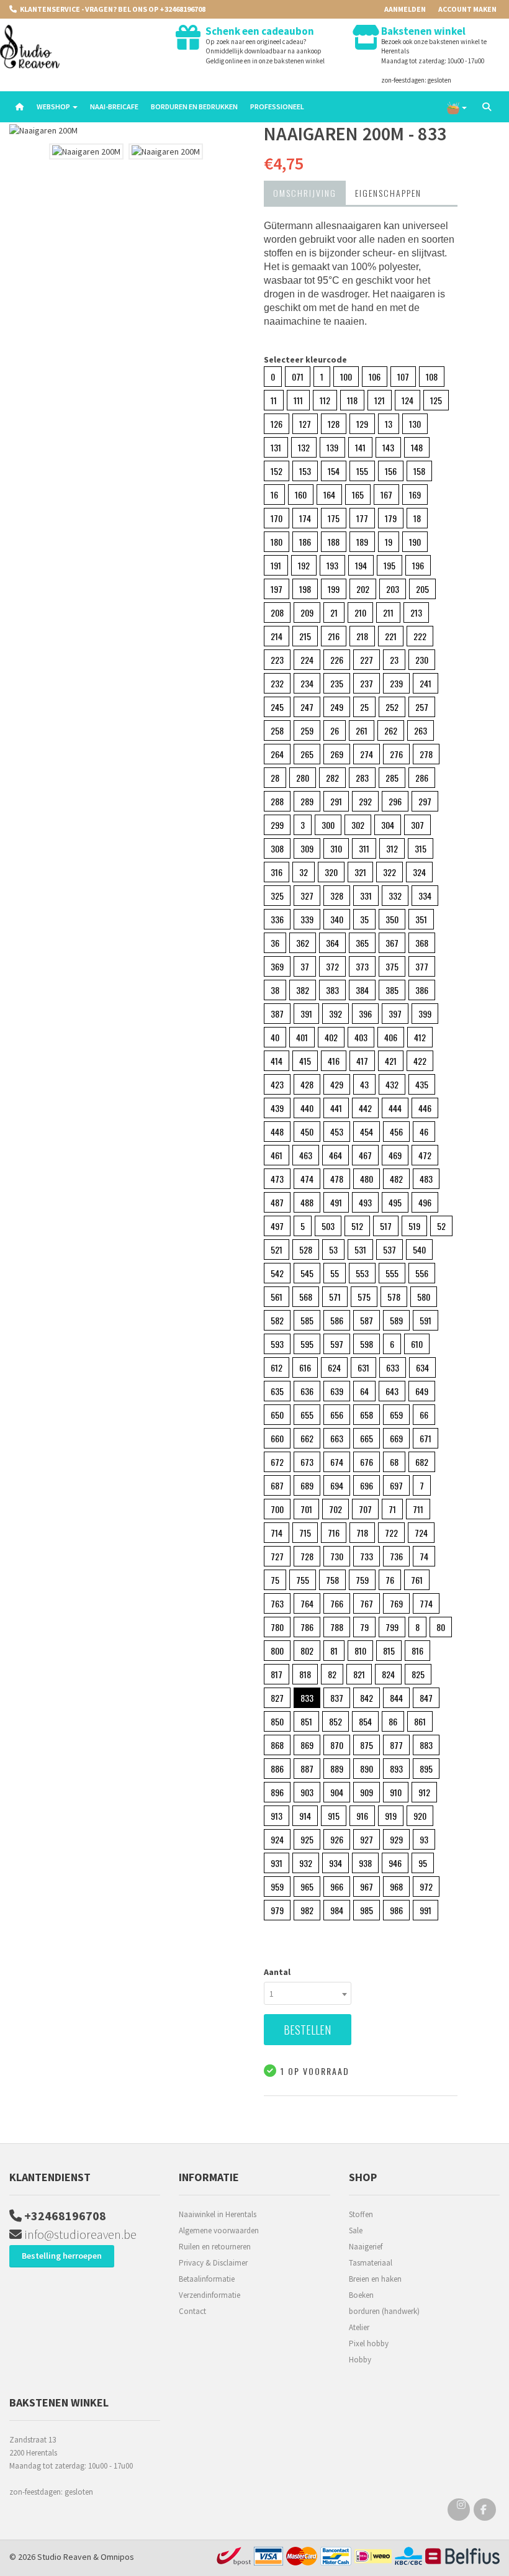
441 (336, 1108)
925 (307, 1839)
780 (277, 1627)
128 (334, 424)
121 (380, 400)
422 (420, 1061)
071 (298, 377)
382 (303, 990)
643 (392, 1391)
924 (277, 1839)
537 (390, 1250)
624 (334, 1367)
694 (337, 1485)
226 (337, 660)
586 (337, 1320)
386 (422, 990)
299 (277, 825)
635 (277, 1391)
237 (367, 683)
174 (305, 518)
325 (277, 896)
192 (304, 565)
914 (305, 1816)
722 (391, 1533)
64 (364, 1391)
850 (277, 1721)
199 (334, 589)
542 (277, 1273)
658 (367, 1415)
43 (364, 1084)
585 (307, 1320)
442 (365, 1108)
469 (395, 1155)
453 (337, 1132)
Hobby (360, 2360)
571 (335, 1297)
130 (415, 424)
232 (277, 683)
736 (396, 1556)
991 (426, 1910)
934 (336, 1863)
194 (361, 565)
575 (364, 1297)
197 (277, 589)
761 (417, 1580)
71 (392, 1509)
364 (332, 943)
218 (362, 636)
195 (390, 565)
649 (422, 1391)
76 (390, 1580)
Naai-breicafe (114, 106)
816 (417, 1651)
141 (360, 447)
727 (277, 1556)
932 (306, 1863)
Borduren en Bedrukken (194, 106)
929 (396, 1839)
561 (277, 1297)
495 (395, 1202)
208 (277, 612)
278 (426, 754)
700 (277, 1509)
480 (367, 1179)
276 (396, 754)
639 (337, 1391)
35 (364, 919)
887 (307, 1769)
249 (337, 707)
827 (277, 1698)
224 (307, 660)
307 (417, 825)
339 (307, 919)
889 (337, 1769)
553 (362, 1273)
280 (303, 778)
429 (337, 1084)
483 (426, 1179)
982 (307, 1910)
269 (337, 754)
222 (420, 636)
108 (432, 377)
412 (420, 1037)
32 (304, 872)
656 (337, 1415)
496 (425, 1202)
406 (391, 1037)
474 (307, 1179)
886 (277, 1769)
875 (367, 1745)
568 (306, 1297)
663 (337, 1438)
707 (365, 1509)
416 (334, 1061)
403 (361, 1037)
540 (419, 1250)
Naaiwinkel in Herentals (218, 2214)
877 (396, 1745)
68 (394, 1462)
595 (307, 1344)
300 (328, 825)
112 (325, 400)
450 (307, 1132)
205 (422, 589)
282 (332, 778)
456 (396, 1132)
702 (336, 1509)
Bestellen (307, 2030)
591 (426, 1320)
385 (392, 990)
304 (388, 825)
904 (337, 1792)
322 (390, 872)
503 (328, 1226)
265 (307, 754)
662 (307, 1438)
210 (360, 612)
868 (277, 1745)
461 (277, 1155)
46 (424, 1132)
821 (359, 1674)
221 (391, 636)
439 (277, 1108)
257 (422, 707)
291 (336, 801)
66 (424, 1415)
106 (375, 377)
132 (304, 447)
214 (277, 636)
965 (307, 1887)
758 (332, 1580)
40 (275, 1037)
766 (337, 1603)
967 (367, 1887)
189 (362, 542)
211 (388, 612)
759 (362, 1580)
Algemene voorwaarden (219, 2230)
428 (307, 1084)
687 (277, 1485)
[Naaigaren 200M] (127, 131)
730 (337, 1556)
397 (395, 1014)
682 (422, 1462)
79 (364, 1627)
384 (362, 990)
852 (336, 1721)
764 (307, 1603)
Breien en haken (375, 2279)
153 (305, 471)
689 (307, 1485)
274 (367, 754)
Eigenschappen (388, 193)
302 (358, 825)
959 (277, 1887)
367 (392, 943)
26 (335, 730)
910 (396, 1792)
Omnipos (117, 2557)
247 (307, 707)
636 (307, 1391)
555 (392, 1273)
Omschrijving (305, 193)
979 (277, 1910)
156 (391, 471)
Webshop (54, 106)
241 (426, 683)
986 (396, 1910)
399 (425, 1014)
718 (362, 1533)
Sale (356, 2230)
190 (415, 542)
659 (396, 1415)
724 (421, 1533)
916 (362, 1816)
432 (392, 1084)
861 (420, 1721)
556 (422, 1273)
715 (305, 1533)
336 (277, 919)
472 (425, 1155)
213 (416, 612)
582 (277, 1320)
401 (302, 1037)
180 (277, 542)
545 (307, 1273)
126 (277, 424)
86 (393, 1721)
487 (277, 1202)
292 (365, 801)
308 (277, 848)
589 (396, 1320)
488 (307, 1202)
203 (393, 589)
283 (362, 778)
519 (414, 1226)
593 (277, 1344)
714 (277, 1533)
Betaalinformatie (207, 2279)
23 (394, 660)
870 (337, 1745)
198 (305, 589)
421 (391, 1061)
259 (307, 730)
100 (346, 377)
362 (303, 943)
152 (277, 471)
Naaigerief (366, 2247)
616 (305, 1367)
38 (275, 990)
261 (362, 730)
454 (367, 1132)
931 (277, 1863)
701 (306, 1509)
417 (362, 1061)
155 (362, 471)
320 (331, 872)
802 (307, 1651)
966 (337, 1887)
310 (336, 848)
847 (426, 1698)
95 (423, 1863)
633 (393, 1367)
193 (332, 565)
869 (307, 1745)
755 (303, 1580)
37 (305, 966)
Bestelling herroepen (62, 2256)
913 (277, 1816)
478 (337, 1179)
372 (332, 966)
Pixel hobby (369, 2343)
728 (307, 1556)
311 (364, 848)
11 (274, 400)
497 (277, 1226)
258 (277, 730)
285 (392, 778)
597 (337, 1344)
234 (307, 683)
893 (396, 1769)
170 (277, 518)
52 (441, 1226)
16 (274, 495)
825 (418, 1674)
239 (396, 683)
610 (417, 1344)
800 (277, 1651)
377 (422, 966)
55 (335, 1273)
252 (392, 707)
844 (396, 1698)
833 (307, 1698)
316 (277, 872)
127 (305, 424)
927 (367, 1839)
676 (367, 1462)
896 (277, 1792)
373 (362, 966)
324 (419, 872)
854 (365, 1721)
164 (329, 495)
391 (306, 1014)
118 (352, 400)
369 (277, 966)
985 (367, 1910)
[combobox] (308, 1993)
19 (389, 542)
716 (334, 1533)
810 (360, 1651)
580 (424, 1297)
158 (419, 471)
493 (365, 1202)
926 (337, 1839)
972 (426, 1887)
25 (364, 707)
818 (305, 1674)
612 (277, 1367)
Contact (192, 2311)
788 (337, 1627)
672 (277, 1462)
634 (422, 1367)
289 (307, 801)
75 (275, 1580)
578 (394, 1297)
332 (395, 896)
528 (306, 1250)
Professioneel (277, 106)
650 (277, 1415)
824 (388, 1674)
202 (363, 589)
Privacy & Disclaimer (213, 2263)
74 (424, 1556)
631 (363, 1367)
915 (334, 1816)
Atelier (359, 2327)
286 (422, 778)
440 (307, 1108)
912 (424, 1792)
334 (425, 896)
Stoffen (361, 2214)
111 (298, 400)
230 (422, 660)
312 (392, 848)
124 (408, 400)
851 (306, 1721)
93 (424, 1839)
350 (392, 919)
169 (415, 495)
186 (305, 542)
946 (395, 1863)
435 (422, 1084)
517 (386, 1226)
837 (337, 1698)
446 (425, 1108)
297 (425, 801)
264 (277, 754)
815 (389, 1651)
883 (426, 1745)
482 (396, 1179)
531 (360, 1250)
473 (277, 1179)
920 (420, 1816)
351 (421, 919)
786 (307, 1627)
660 (277, 1438)
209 (307, 612)
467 (365, 1155)
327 (307, 896)
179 (391, 518)
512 (357, 1226)
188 (334, 542)
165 (358, 495)
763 (277, 1603)
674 (337, 1462)
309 (307, 848)
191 (276, 565)
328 (337, 896)
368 (422, 943)
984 (337, 1910)
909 (367, 1792)
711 (418, 1509)
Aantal (277, 1972)
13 (389, 424)
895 (426, 1769)
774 (426, 1603)
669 (396, 1438)
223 (277, 660)
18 (417, 518)
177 (362, 518)
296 (395, 801)
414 (277, 1061)
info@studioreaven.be (79, 2234)
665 (367, 1438)
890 (367, 1769)
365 (362, 943)
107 (403, 377)
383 (332, 990)
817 (277, 1674)
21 (334, 612)
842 (367, 1698)
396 (365, 1014)
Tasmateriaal (371, 2263)
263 (421, 730)
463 (306, 1155)
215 (305, 636)
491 (336, 1202)
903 (307, 1792)
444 (395, 1108)
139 (332, 447)
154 (334, 471)
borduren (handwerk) (384, 2311)
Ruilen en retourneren (215, 2247)
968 (396, 1887)
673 (307, 1462)
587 (367, 1320)
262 (391, 730)
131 (276, 447)
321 (360, 872)
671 (426, 1438)
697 (396, 1485)
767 (367, 1603)
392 (336, 1014)
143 (388, 447)
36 (275, 943)
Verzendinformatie (209, 2295)
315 (421, 848)
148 (417, 447)
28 (275, 778)
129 (362, 424)
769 (396, 1603)
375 (392, 966)
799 (392, 1627)
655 (307, 1415)
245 (277, 707)
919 (391, 1816)
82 (332, 1674)
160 (301, 495)
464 (336, 1155)
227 (367, 660)
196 (418, 565)
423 (277, 1084)
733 (367, 1556)
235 (337, 683)
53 (333, 1250)
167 (386, 495)
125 (436, 400)
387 (277, 1014)
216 (334, 636)
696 (367, 1485)
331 (366, 896)
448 (277, 1132)
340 (337, 919)
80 (441, 1627)
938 (365, 1863)
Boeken (361, 2295)
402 (331, 1037)
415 (305, 1061)
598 (367, 1344)
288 (277, 801)
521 (277, 1250)
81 (334, 1651)
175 (334, 518)
